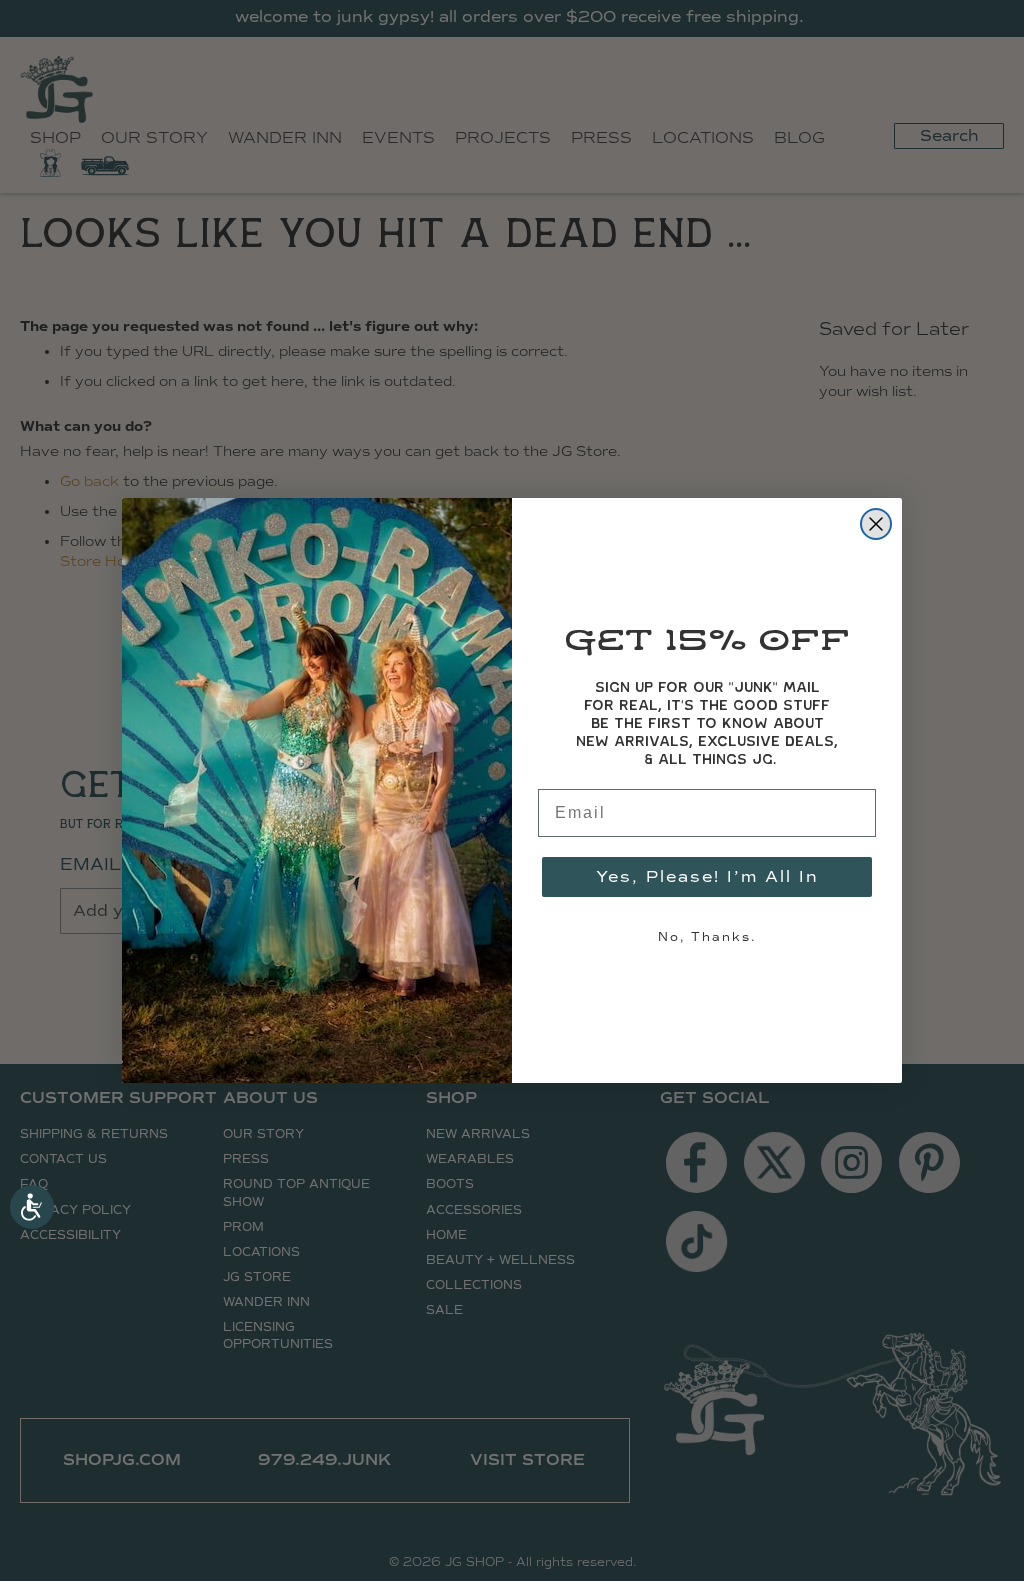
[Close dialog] (876, 524)
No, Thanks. (707, 937)
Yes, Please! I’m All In (707, 876)
